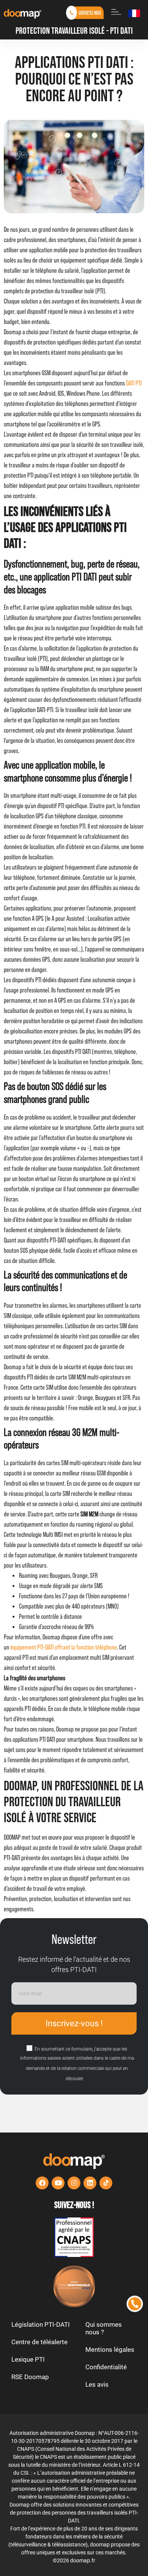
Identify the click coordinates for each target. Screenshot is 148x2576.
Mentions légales (110, 2350)
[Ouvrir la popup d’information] (116, 12)
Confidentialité (106, 2367)
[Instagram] (74, 2183)
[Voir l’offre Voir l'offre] (74, 2237)
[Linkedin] (90, 2183)
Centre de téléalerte (39, 2342)
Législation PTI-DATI (41, 2324)
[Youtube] (58, 2183)
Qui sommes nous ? (104, 2328)
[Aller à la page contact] (85, 13)
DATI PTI (134, 383)
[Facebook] (42, 2183)
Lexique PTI (28, 2359)
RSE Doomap (30, 2377)
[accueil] (23, 13)
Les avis (97, 2384)
